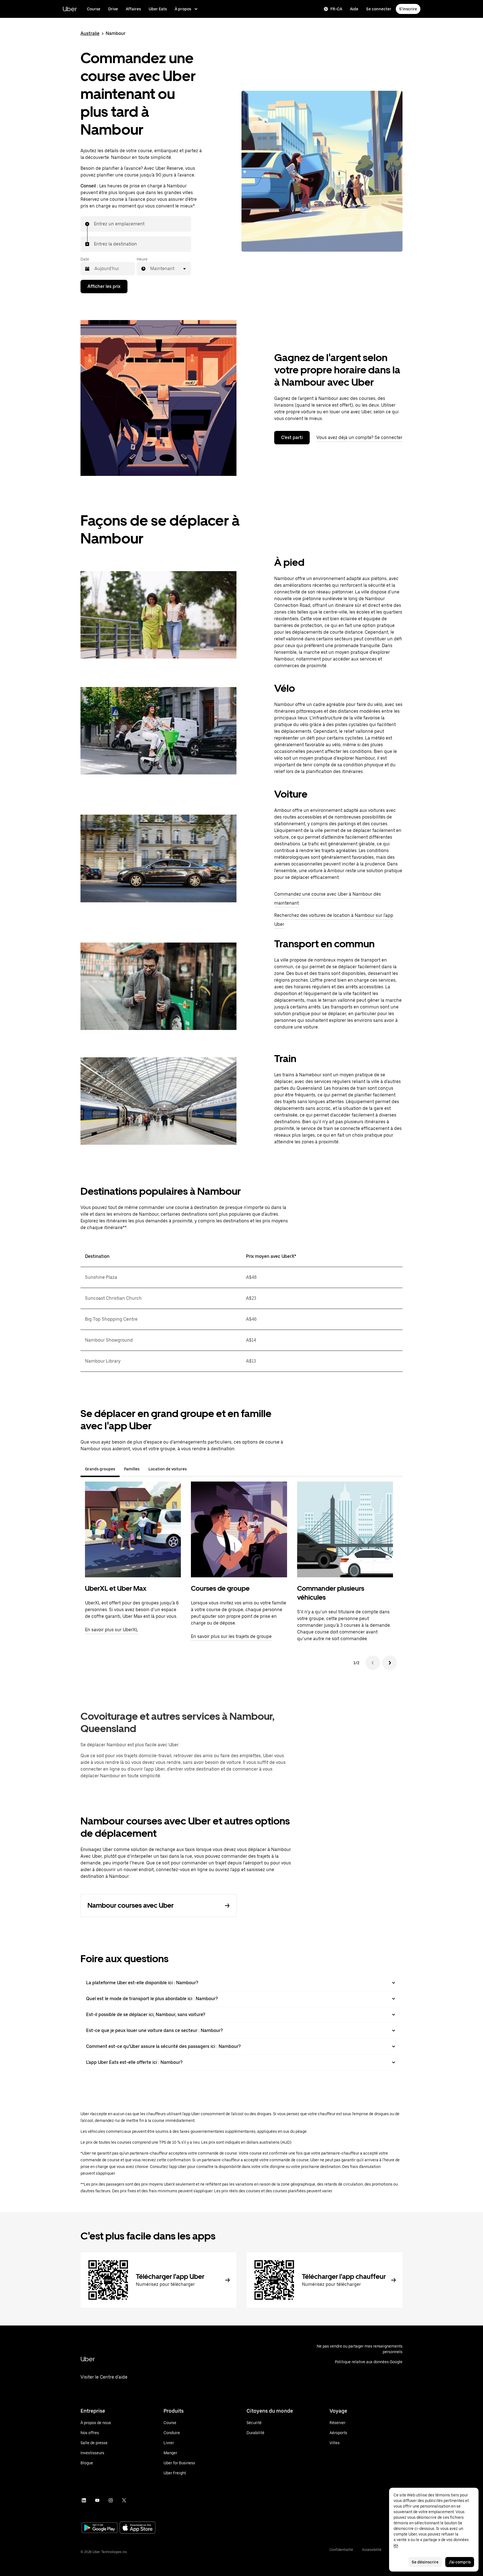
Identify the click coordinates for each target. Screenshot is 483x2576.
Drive (113, 9)
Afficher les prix (104, 286)
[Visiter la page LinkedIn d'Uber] (84, 2500)
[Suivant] (390, 1663)
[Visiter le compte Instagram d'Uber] (111, 2500)
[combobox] (94, 224)
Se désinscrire (425, 2562)
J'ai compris (460, 2562)
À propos (183, 9)
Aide (354, 9)
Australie (90, 33)
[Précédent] (373, 1663)
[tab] (196, 1469)
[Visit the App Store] (138, 2528)
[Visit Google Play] (100, 2528)
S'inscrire (408, 9)
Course (94, 9)
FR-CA (336, 9)
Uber (70, 9)
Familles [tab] (132, 1469)
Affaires (133, 9)
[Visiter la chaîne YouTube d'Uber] (97, 2500)
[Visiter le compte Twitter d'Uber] (124, 2500)
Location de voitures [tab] (168, 1469)
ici (396, 2545)
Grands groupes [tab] (100, 1469)
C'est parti (292, 437)
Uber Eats (158, 9)
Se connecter (379, 9)
